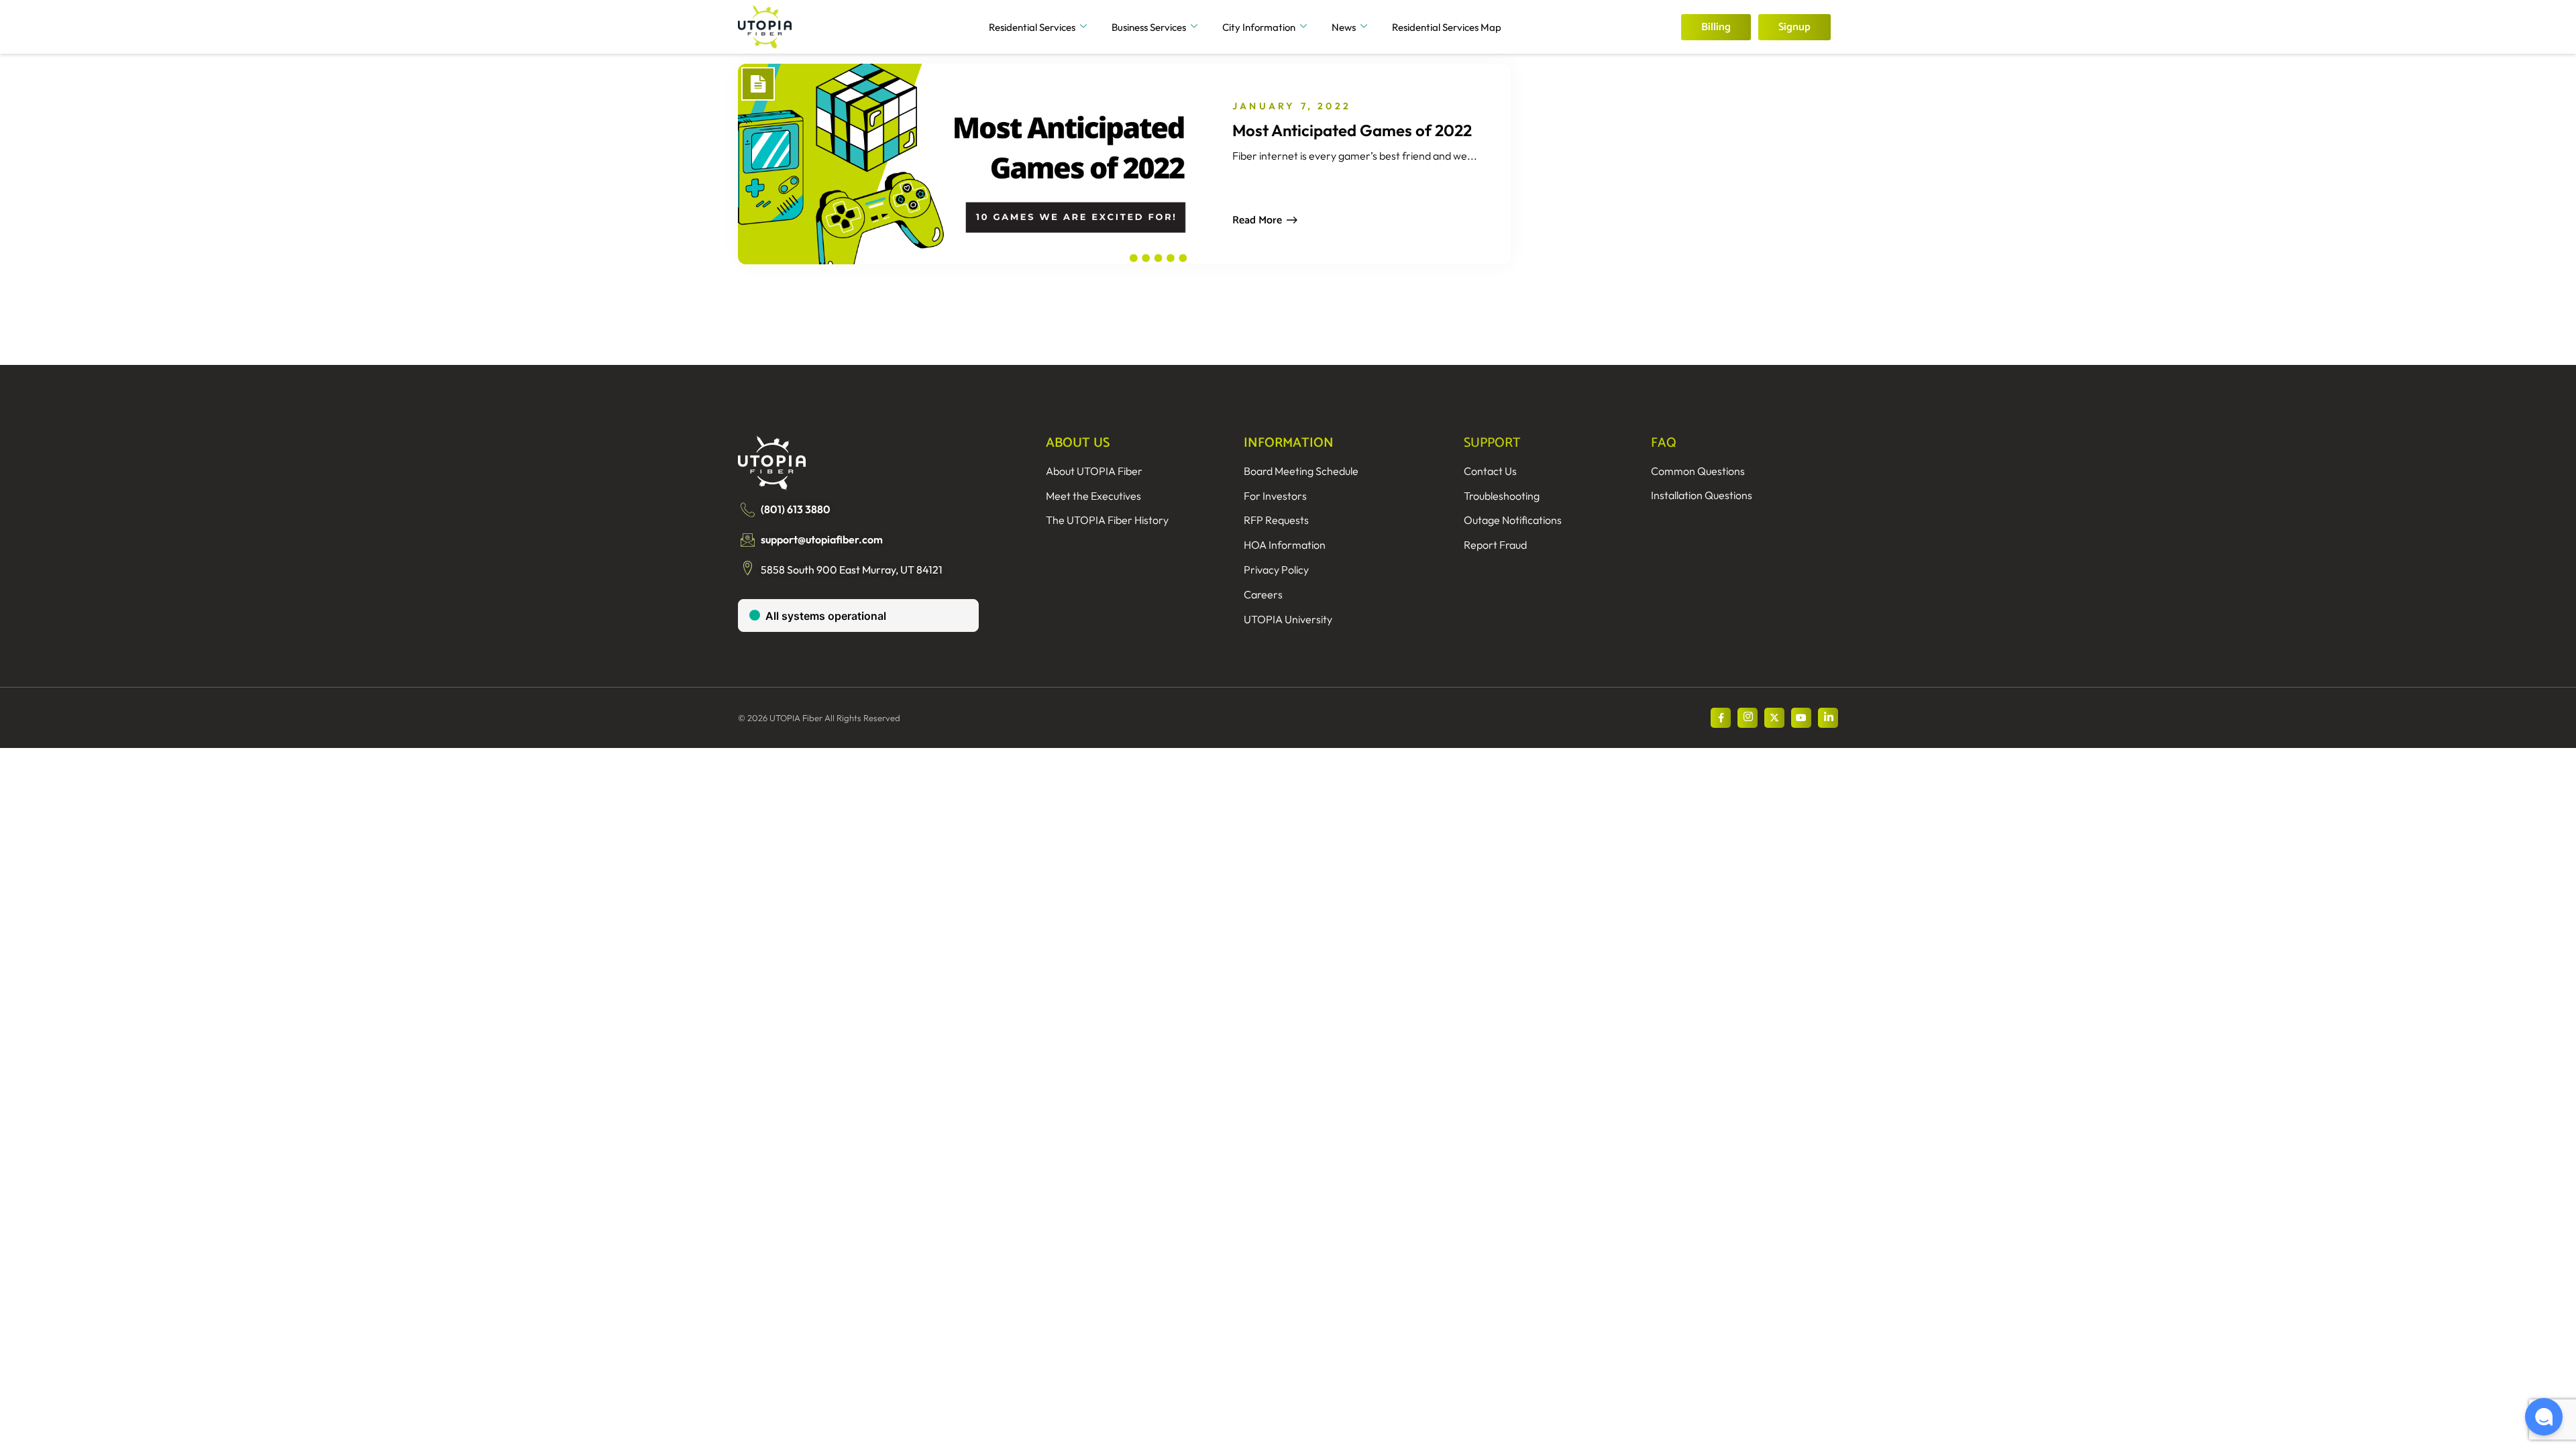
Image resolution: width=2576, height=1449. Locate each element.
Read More (1257, 220)
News (1344, 27)
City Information (1259, 27)
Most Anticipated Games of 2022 (1352, 130)
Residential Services (1032, 27)
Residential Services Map (1447, 27)
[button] (2544, 1417)
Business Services (1149, 27)
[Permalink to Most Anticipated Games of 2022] (958, 164)
